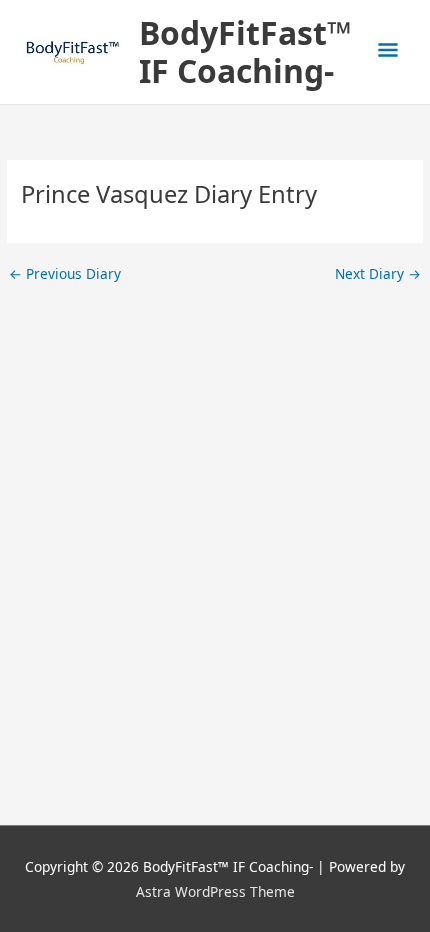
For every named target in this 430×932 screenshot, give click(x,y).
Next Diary (378, 274)
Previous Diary (65, 274)
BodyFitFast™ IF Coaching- (245, 51)
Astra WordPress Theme (215, 891)
